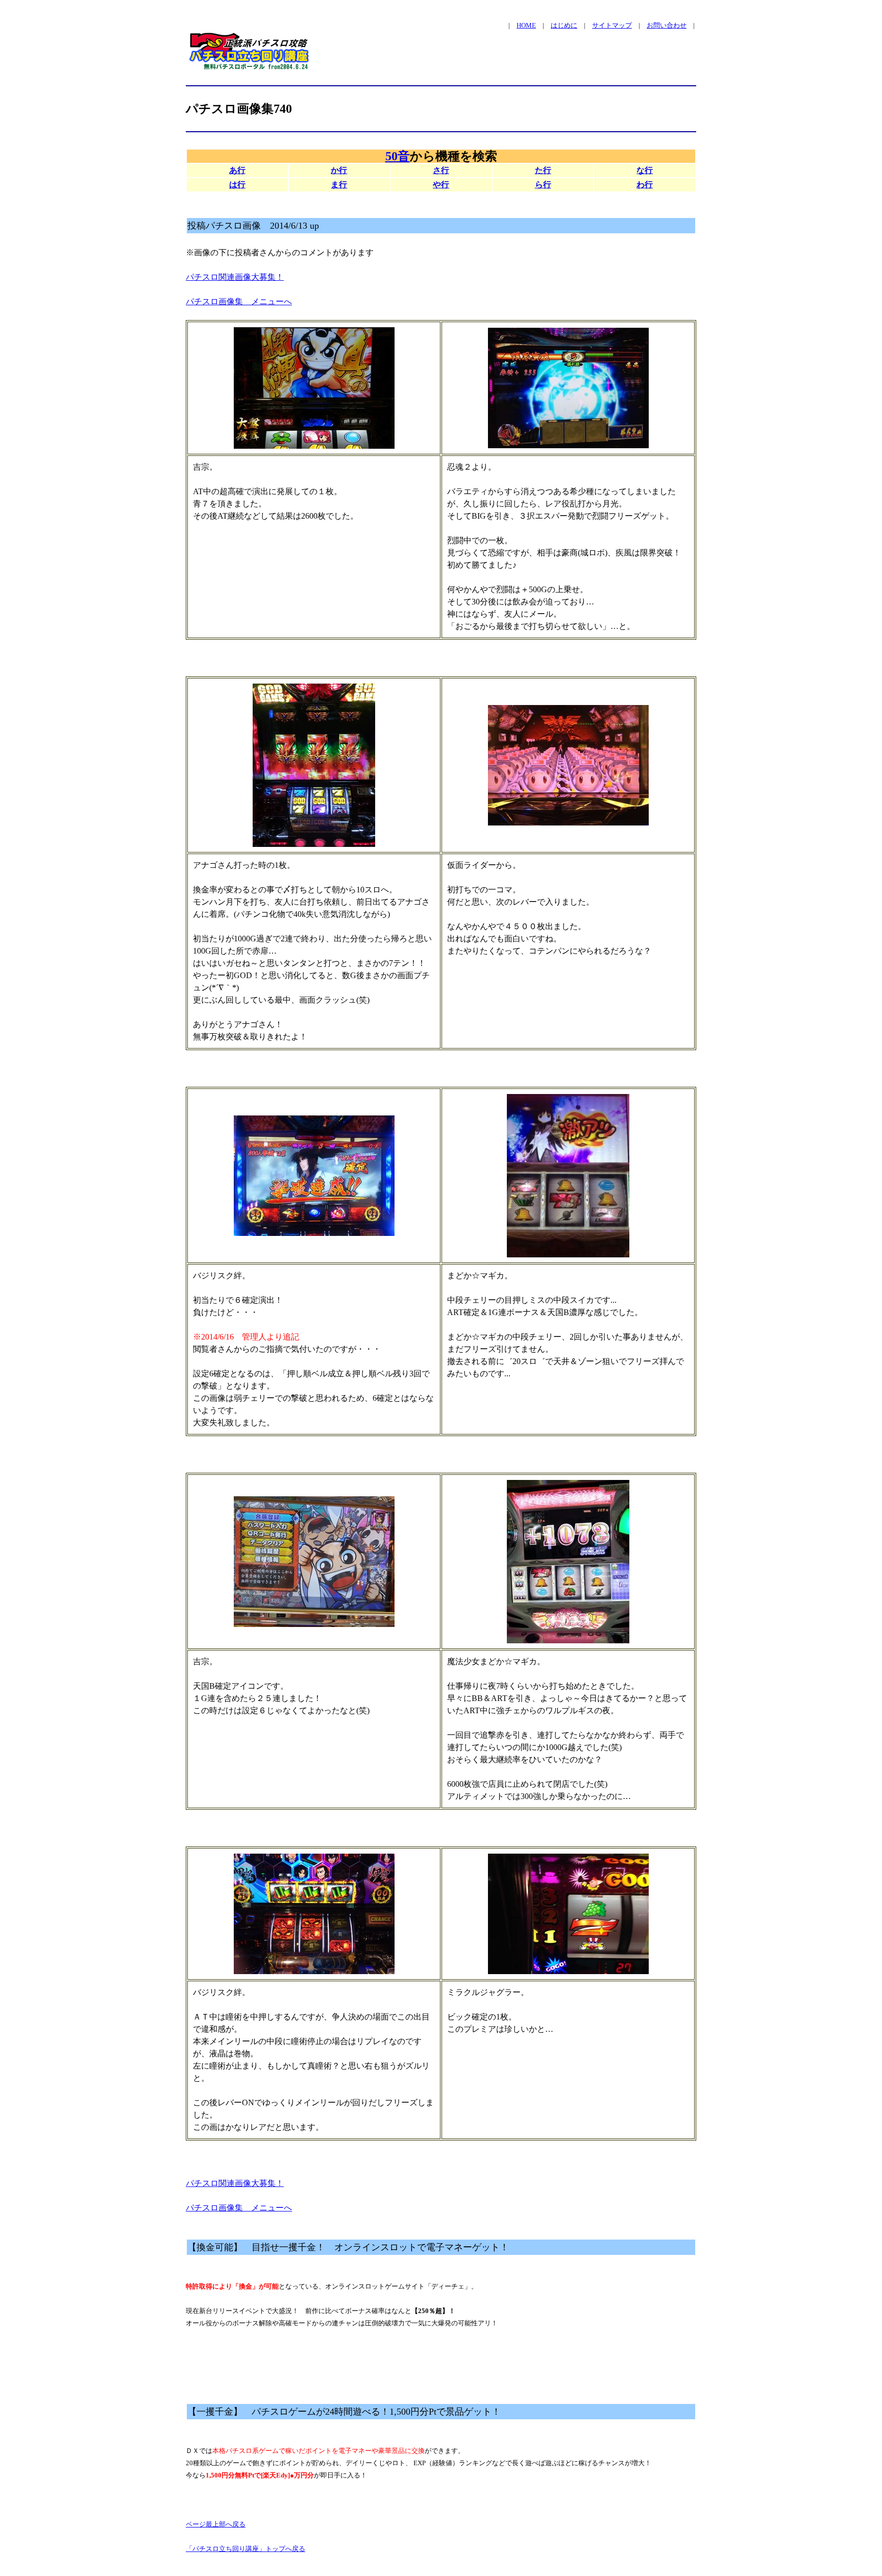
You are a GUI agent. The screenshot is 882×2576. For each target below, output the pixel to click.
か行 (339, 170)
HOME (526, 25)
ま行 (339, 185)
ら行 (543, 185)
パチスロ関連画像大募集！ (235, 277)
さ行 (441, 170)
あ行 (237, 170)
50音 (398, 156)
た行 (543, 170)
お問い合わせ (667, 25)
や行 (441, 185)
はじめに (564, 25)
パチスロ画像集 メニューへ (239, 301)
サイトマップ (612, 25)
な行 (645, 170)
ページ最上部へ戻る (216, 2524)
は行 (237, 185)
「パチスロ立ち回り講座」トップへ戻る (246, 2549)
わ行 (645, 185)
